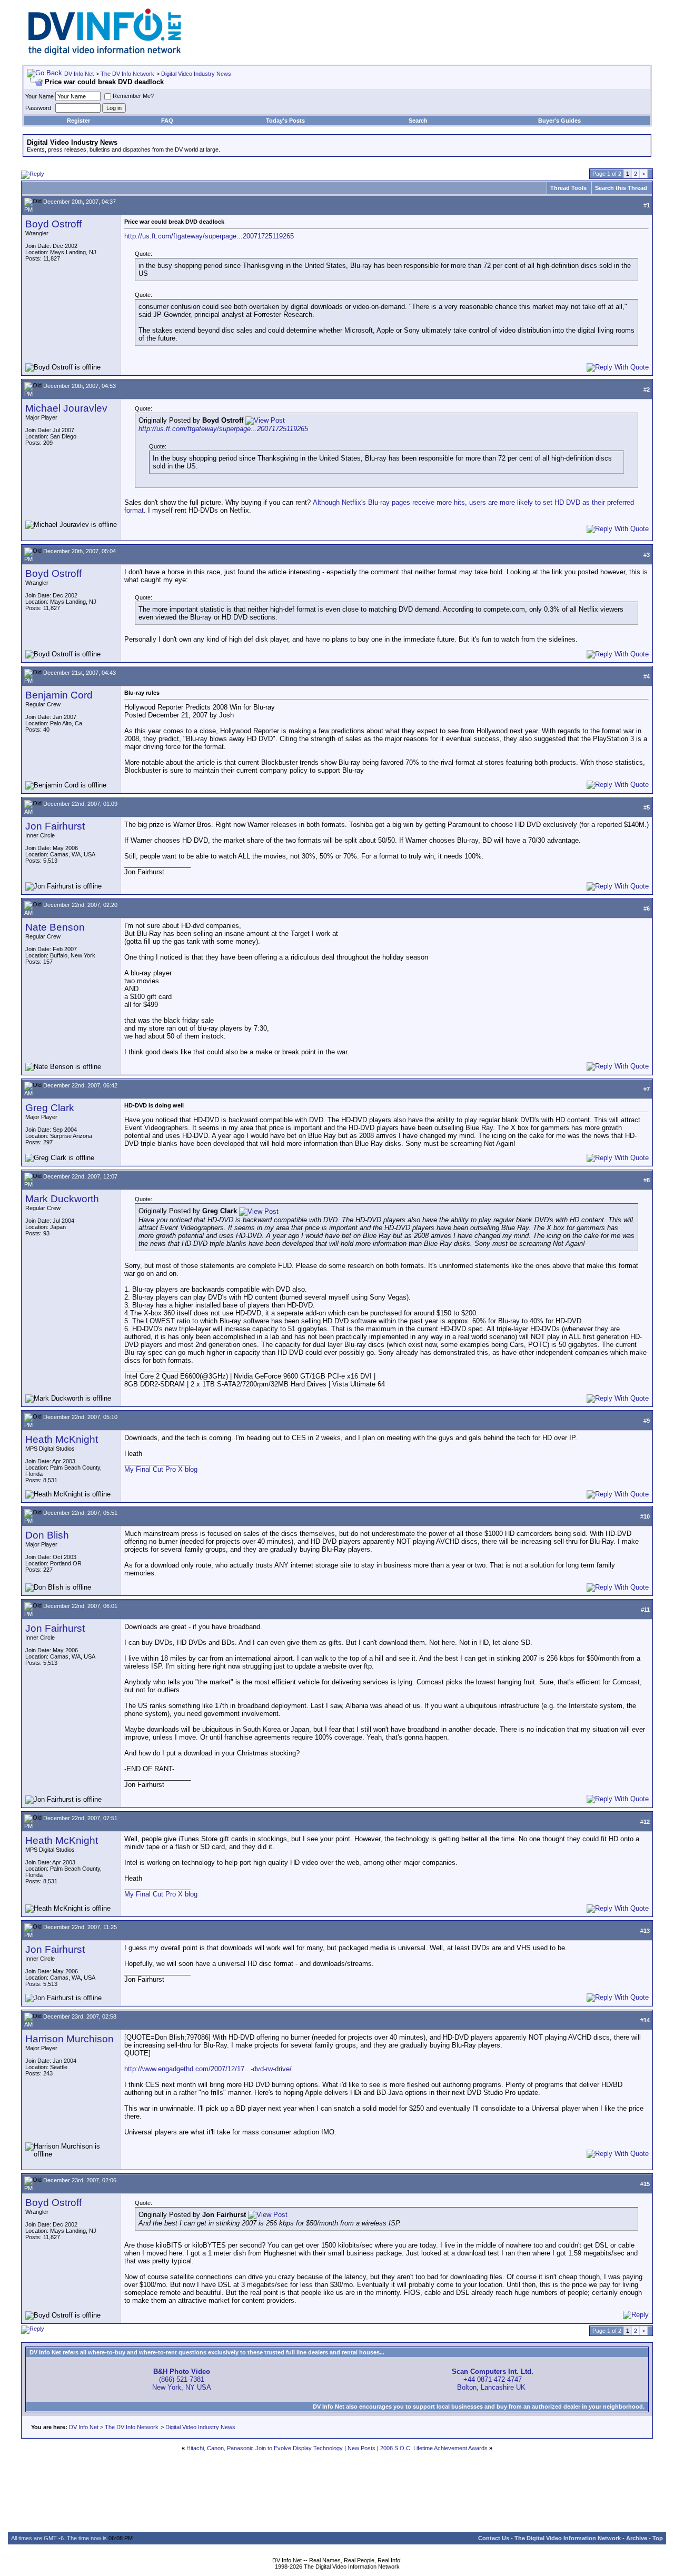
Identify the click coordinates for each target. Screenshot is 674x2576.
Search (418, 121)
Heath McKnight (62, 1439)
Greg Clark (50, 1108)
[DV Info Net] (105, 53)
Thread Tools (568, 188)
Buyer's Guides (559, 121)
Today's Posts (285, 121)
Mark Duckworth (62, 1199)
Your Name (39, 96)
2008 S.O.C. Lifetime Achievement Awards (434, 2448)
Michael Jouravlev (66, 408)
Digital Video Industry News (196, 74)
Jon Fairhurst (55, 826)
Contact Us (494, 2538)
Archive (637, 2538)
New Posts (361, 2448)
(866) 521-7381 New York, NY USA (182, 2379)
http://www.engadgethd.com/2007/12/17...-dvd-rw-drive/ (208, 2069)
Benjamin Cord (59, 695)
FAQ (167, 121)
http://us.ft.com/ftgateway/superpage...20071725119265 (209, 236)
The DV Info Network (127, 74)
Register (78, 121)
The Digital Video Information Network (568, 2538)
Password (38, 108)
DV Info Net (79, 74)
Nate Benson (55, 927)
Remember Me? (133, 96)
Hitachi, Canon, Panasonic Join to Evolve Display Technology (265, 2448)
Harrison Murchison (70, 2039)
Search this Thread (621, 188)
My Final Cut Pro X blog (161, 1469)
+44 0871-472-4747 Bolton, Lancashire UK (493, 2379)
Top (658, 2538)
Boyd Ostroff (53, 224)
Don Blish (47, 1535)
